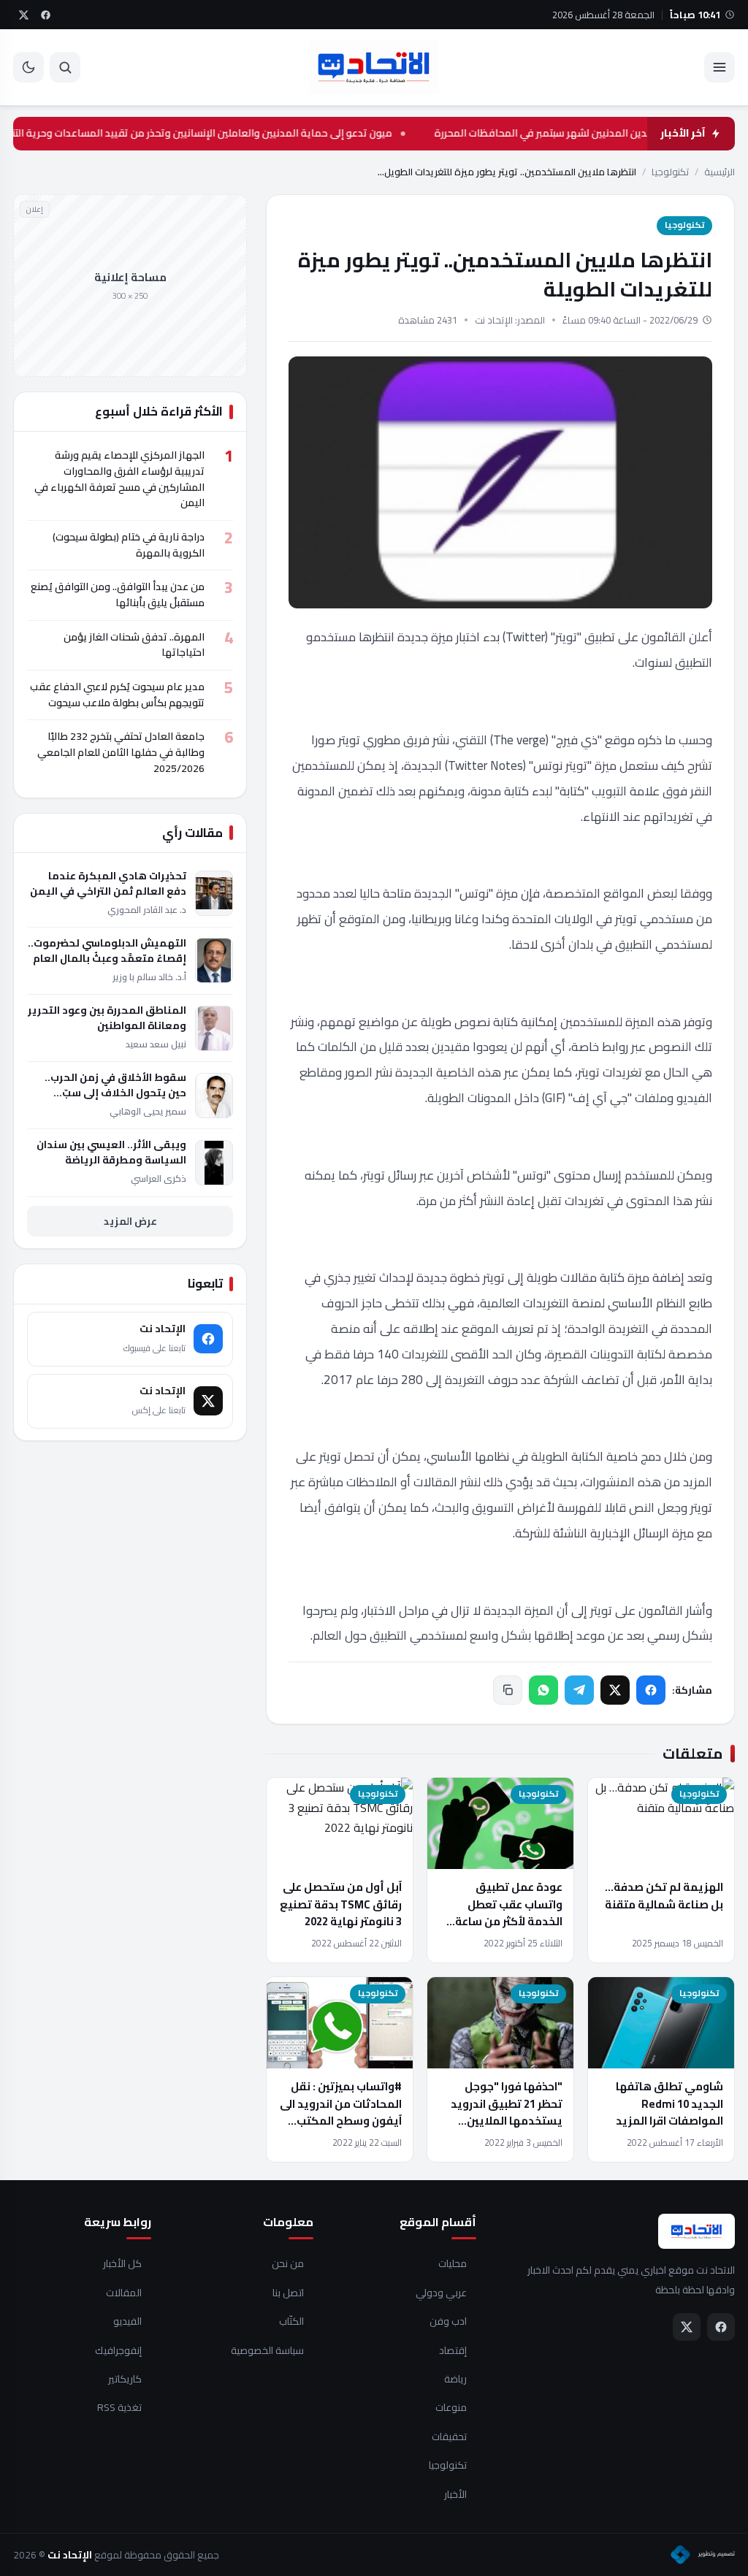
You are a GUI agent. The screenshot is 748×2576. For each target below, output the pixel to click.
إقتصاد (453, 2351)
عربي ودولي (441, 2293)
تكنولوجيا (670, 172)
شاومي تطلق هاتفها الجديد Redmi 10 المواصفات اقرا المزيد (669, 2103)
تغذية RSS (119, 2408)
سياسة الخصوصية (267, 2351)
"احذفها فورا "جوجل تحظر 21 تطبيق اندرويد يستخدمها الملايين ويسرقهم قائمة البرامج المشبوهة (505, 2120)
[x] (23, 15)
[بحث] (65, 67)
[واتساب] (543, 1690)
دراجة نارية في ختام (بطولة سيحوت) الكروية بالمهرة (129, 545)
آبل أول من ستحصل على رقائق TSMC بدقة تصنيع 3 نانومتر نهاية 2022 (341, 1904)
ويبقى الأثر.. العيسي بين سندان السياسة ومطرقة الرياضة (111, 1153)
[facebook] (45, 15)
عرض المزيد (130, 1221)
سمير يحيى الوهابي (148, 1111)
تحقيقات (449, 2437)
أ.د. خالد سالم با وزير (149, 977)
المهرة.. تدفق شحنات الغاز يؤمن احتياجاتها (134, 645)
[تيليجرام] (579, 1690)
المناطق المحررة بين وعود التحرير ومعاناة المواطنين (107, 1018)
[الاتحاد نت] (374, 67)
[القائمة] (720, 67)
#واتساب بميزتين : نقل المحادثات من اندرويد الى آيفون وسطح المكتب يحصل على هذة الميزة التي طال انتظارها (341, 2120)
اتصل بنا (288, 2293)
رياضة (455, 2380)
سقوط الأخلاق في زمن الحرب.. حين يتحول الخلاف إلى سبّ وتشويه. (115, 1085)
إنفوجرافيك (118, 2351)
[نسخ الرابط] (508, 1690)
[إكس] (615, 1690)
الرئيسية (720, 172)
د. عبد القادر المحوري (147, 910)
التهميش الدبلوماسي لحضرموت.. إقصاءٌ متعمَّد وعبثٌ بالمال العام (107, 951)
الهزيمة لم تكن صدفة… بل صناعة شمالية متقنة (664, 1895)
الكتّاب (291, 2322)
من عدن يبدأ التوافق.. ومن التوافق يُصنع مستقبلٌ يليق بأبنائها (118, 595)
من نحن (288, 2264)
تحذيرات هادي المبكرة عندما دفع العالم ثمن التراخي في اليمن (108, 884)
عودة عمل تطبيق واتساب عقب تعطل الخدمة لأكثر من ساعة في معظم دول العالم (509, 1912)
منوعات (451, 2408)
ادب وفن (448, 2322)
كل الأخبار (122, 2264)
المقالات (124, 2293)
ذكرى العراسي (159, 1178)
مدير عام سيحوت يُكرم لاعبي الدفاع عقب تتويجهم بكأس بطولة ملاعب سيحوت (117, 695)
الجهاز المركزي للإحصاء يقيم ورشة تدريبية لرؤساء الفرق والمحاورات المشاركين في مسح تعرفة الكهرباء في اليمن (119, 479)
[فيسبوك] (651, 1690)
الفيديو (127, 2322)
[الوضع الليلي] (28, 67)
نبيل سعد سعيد (156, 1044)
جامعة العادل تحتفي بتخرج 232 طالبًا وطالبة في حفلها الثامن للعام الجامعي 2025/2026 (121, 752)
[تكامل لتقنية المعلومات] (703, 2555)
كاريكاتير (125, 2380)
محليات (453, 2264)
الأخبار (455, 2495)
